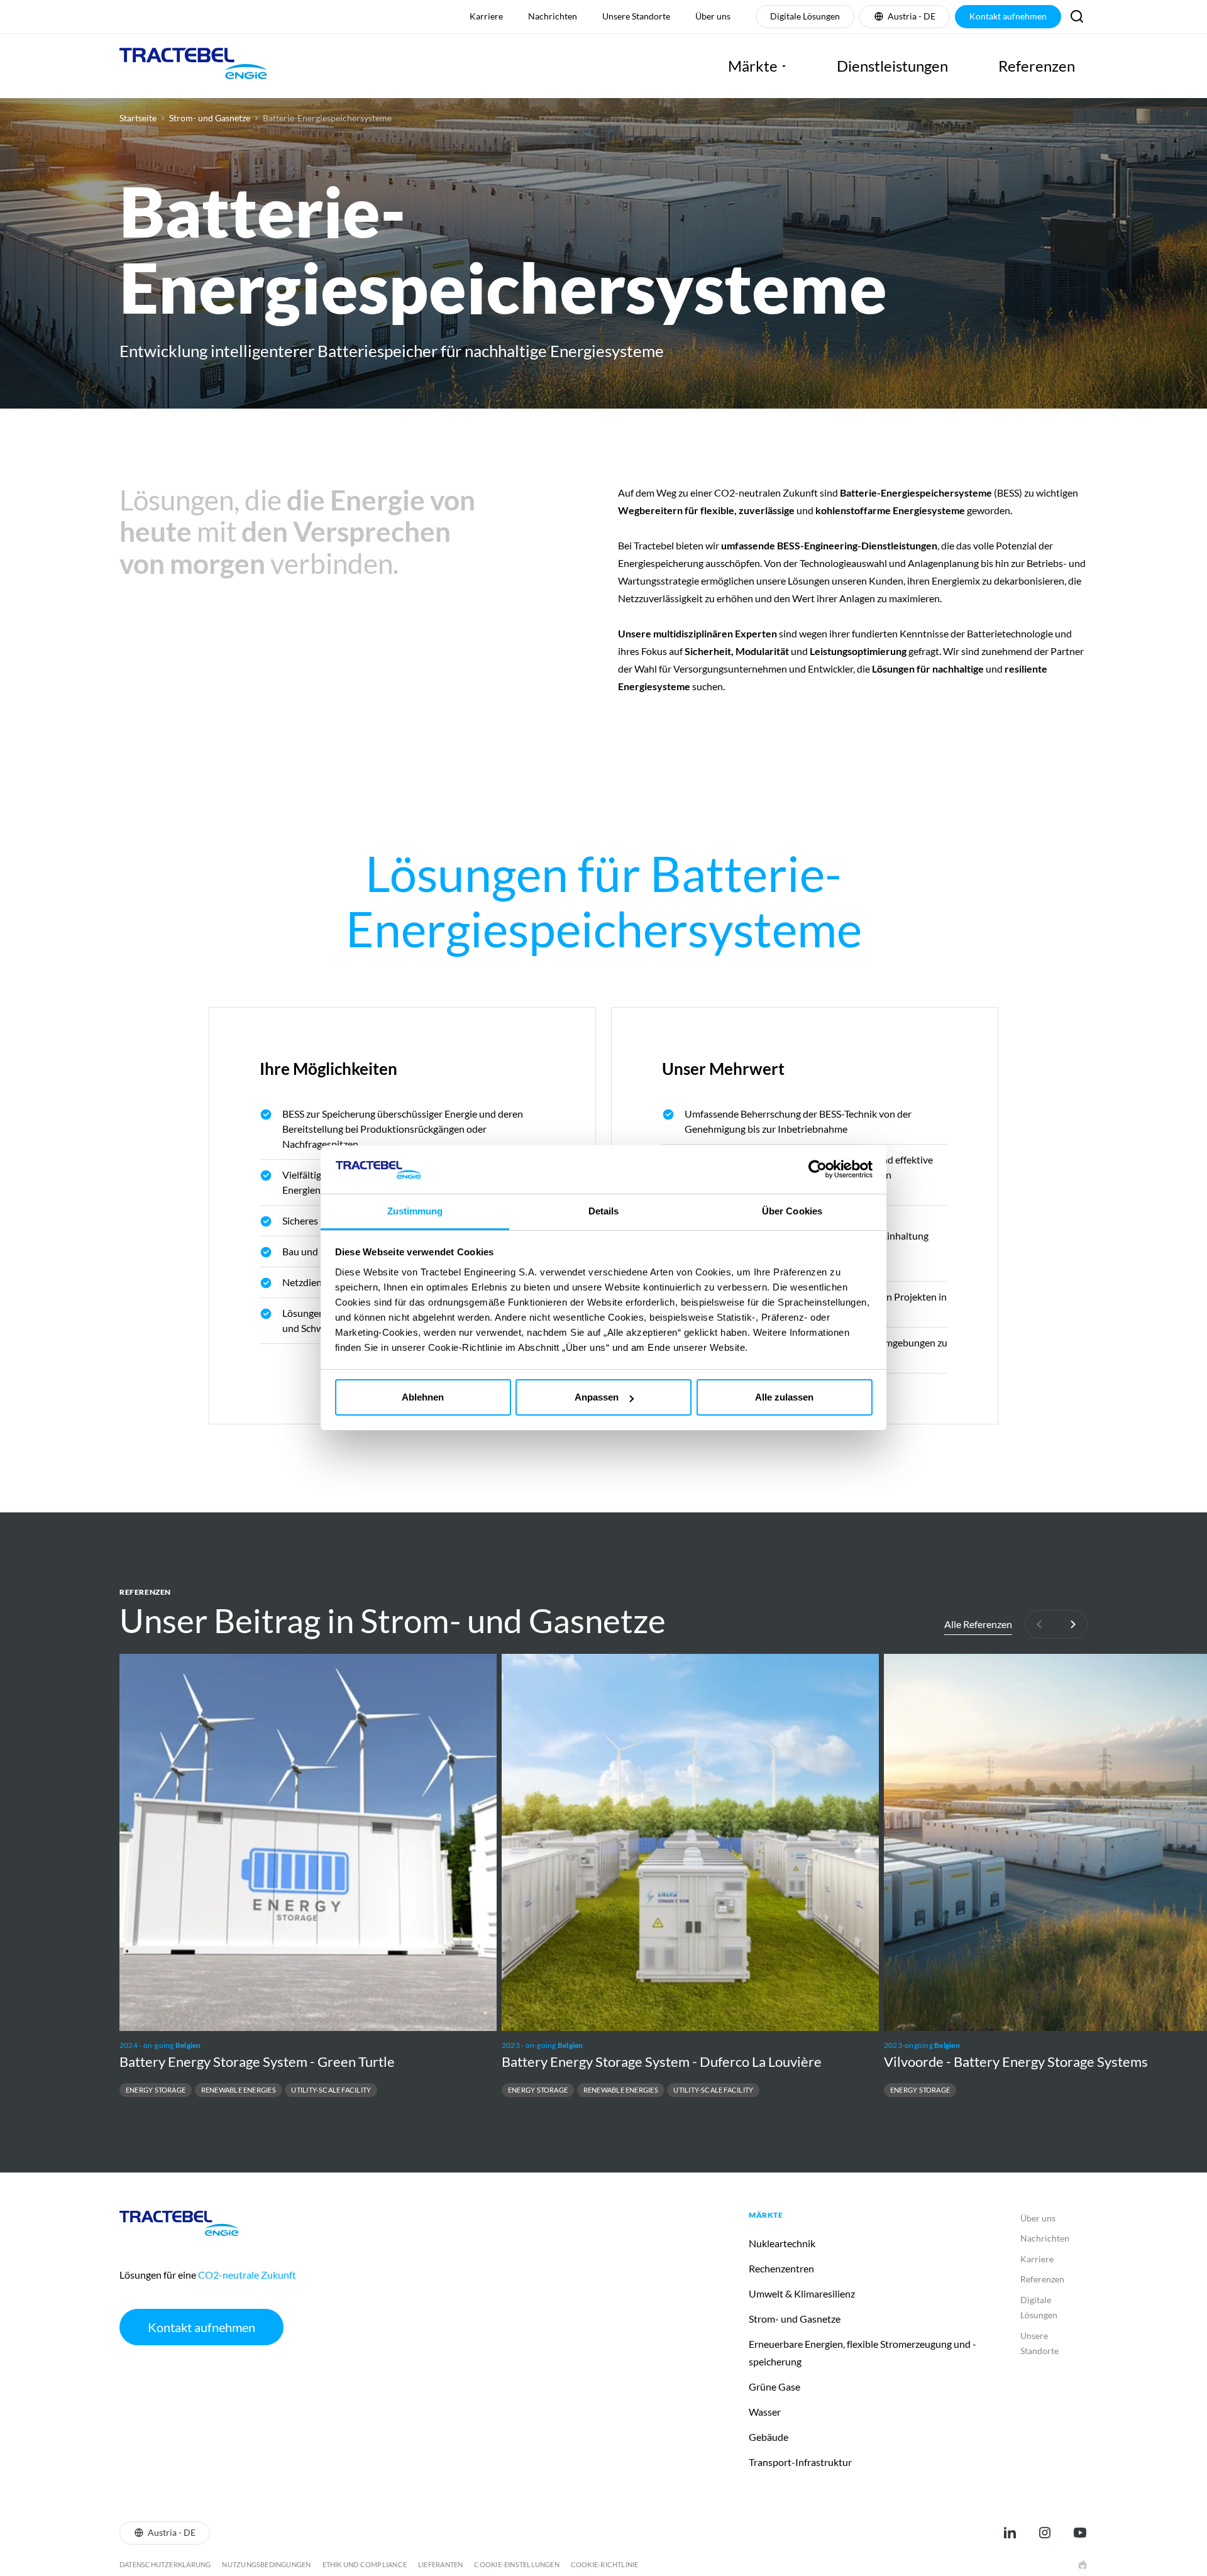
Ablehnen (423, 1397)
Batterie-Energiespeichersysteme (327, 118)
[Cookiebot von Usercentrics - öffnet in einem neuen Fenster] (818, 1169)
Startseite (138, 118)
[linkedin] (1010, 2533)
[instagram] (1045, 2533)
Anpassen (597, 1397)
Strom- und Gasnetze (210, 118)
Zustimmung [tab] (415, 1211)
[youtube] (1080, 2533)
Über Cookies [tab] (792, 1211)
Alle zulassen (784, 1397)
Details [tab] (604, 1211)
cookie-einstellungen (516, 2564)
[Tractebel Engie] (193, 66)
